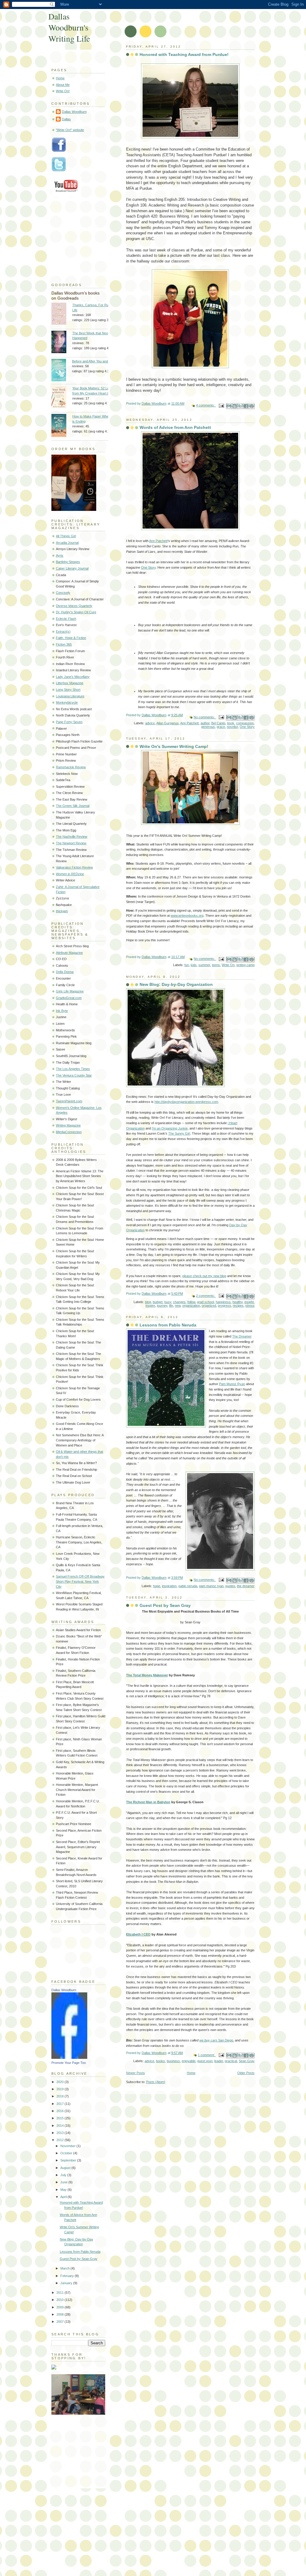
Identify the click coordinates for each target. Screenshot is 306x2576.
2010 (61, 2300)
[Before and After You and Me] (62, 371)
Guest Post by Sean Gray (165, 1605)
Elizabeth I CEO (138, 1934)
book (231, 723)
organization (191, 1306)
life (171, 1306)
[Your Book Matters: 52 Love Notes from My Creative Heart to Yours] (62, 398)
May (64, 2190)
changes (179, 1302)
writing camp (245, 965)
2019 (61, 2089)
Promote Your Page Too (69, 2063)
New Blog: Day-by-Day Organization (176, 984)
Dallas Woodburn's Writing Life (69, 27)
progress (224, 1306)
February (68, 2276)
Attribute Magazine (69, 953)
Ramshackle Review (71, 767)
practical (231, 2061)
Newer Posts (136, 2073)
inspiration (169, 1586)
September (69, 2160)
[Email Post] (221, 405)
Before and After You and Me (93, 361)
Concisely (63, 593)
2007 (61, 2322)
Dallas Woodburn (74, 112)
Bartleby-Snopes (68, 562)
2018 (61, 2096)
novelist (232, 727)
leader (219, 2061)
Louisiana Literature (70, 696)
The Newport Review (71, 843)
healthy (238, 1302)
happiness (223, 1302)
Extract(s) (63, 632)
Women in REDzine (70, 874)
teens (216, 965)
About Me (63, 85)
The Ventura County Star (74, 1075)
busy (168, 1302)
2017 (61, 2104)
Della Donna (65, 972)
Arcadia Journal (67, 543)
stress (250, 1306)
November (68, 2146)
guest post (205, 2061)
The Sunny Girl (179, 1133)
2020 (61, 2082)
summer (204, 965)
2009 (61, 2307)
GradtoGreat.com (69, 998)
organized (209, 1306)
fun (187, 965)
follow (191, 1302)
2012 (61, 2140)
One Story (148, 567)
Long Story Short (68, 690)
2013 (61, 2133)
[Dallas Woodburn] (69, 2058)
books (160, 2061)
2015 (61, 2118)
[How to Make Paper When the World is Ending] (62, 426)
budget (158, 1302)
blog (148, 1302)
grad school (205, 1302)
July (64, 2175)
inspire (150, 1306)
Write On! (63, 91)
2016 (61, 2111)
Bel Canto (218, 723)
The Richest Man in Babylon (148, 1802)
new (178, 1306)
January (67, 2283)
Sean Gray (247, 2061)
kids (194, 965)
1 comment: (207, 2055)
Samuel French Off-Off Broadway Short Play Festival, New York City (80, 1581)
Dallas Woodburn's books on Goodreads (75, 296)
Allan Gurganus (167, 723)
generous (208, 727)
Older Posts (246, 2073)
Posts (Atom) (156, 2082)
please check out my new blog (204, 1276)
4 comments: (206, 405)
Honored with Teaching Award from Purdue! (184, 54)
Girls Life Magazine (70, 991)
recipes (238, 1306)
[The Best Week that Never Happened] (62, 343)
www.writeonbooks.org (187, 916)
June (64, 2182)
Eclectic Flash (66, 619)
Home (191, 2073)
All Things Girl (66, 536)
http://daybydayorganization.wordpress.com (186, 1102)
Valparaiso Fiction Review (74, 867)
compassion (245, 723)
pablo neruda (188, 1586)
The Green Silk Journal (73, 806)
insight (249, 1302)
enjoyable (189, 2061)
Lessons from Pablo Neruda (168, 1325)
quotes (230, 1586)
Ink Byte (62, 1011)
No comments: (205, 717)
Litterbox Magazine (70, 683)
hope (157, 1586)
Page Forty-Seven (69, 722)
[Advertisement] (81, 2449)
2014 (61, 2126)
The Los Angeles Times (73, 1069)
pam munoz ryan (211, 1586)
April (64, 2197)
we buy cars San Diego (216, 2040)
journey (162, 1306)
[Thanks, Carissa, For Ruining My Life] (62, 314)
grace (221, 727)
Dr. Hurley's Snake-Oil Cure (76, 612)
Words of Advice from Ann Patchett (175, 427)
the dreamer (246, 1586)
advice (150, 723)
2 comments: (206, 1296)
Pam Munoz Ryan (232, 1384)
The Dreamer (242, 1336)
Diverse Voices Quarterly (74, 606)
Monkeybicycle (67, 702)
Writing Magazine (68, 1125)
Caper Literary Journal (72, 568)
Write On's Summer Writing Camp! (174, 746)
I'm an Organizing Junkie (170, 1128)
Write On (228, 965)
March (65, 2268)
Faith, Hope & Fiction (71, 638)
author (205, 723)
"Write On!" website (70, 130)
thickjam (62, 911)
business (173, 2061)
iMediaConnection (69, 1132)
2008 (61, 2314)
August (66, 2168)
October (67, 2153)
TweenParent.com (69, 1101)
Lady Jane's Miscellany (73, 677)
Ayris (60, 555)
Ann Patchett (158, 541)
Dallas (66, 119)
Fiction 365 (64, 644)
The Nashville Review (72, 837)
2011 (61, 2293)
